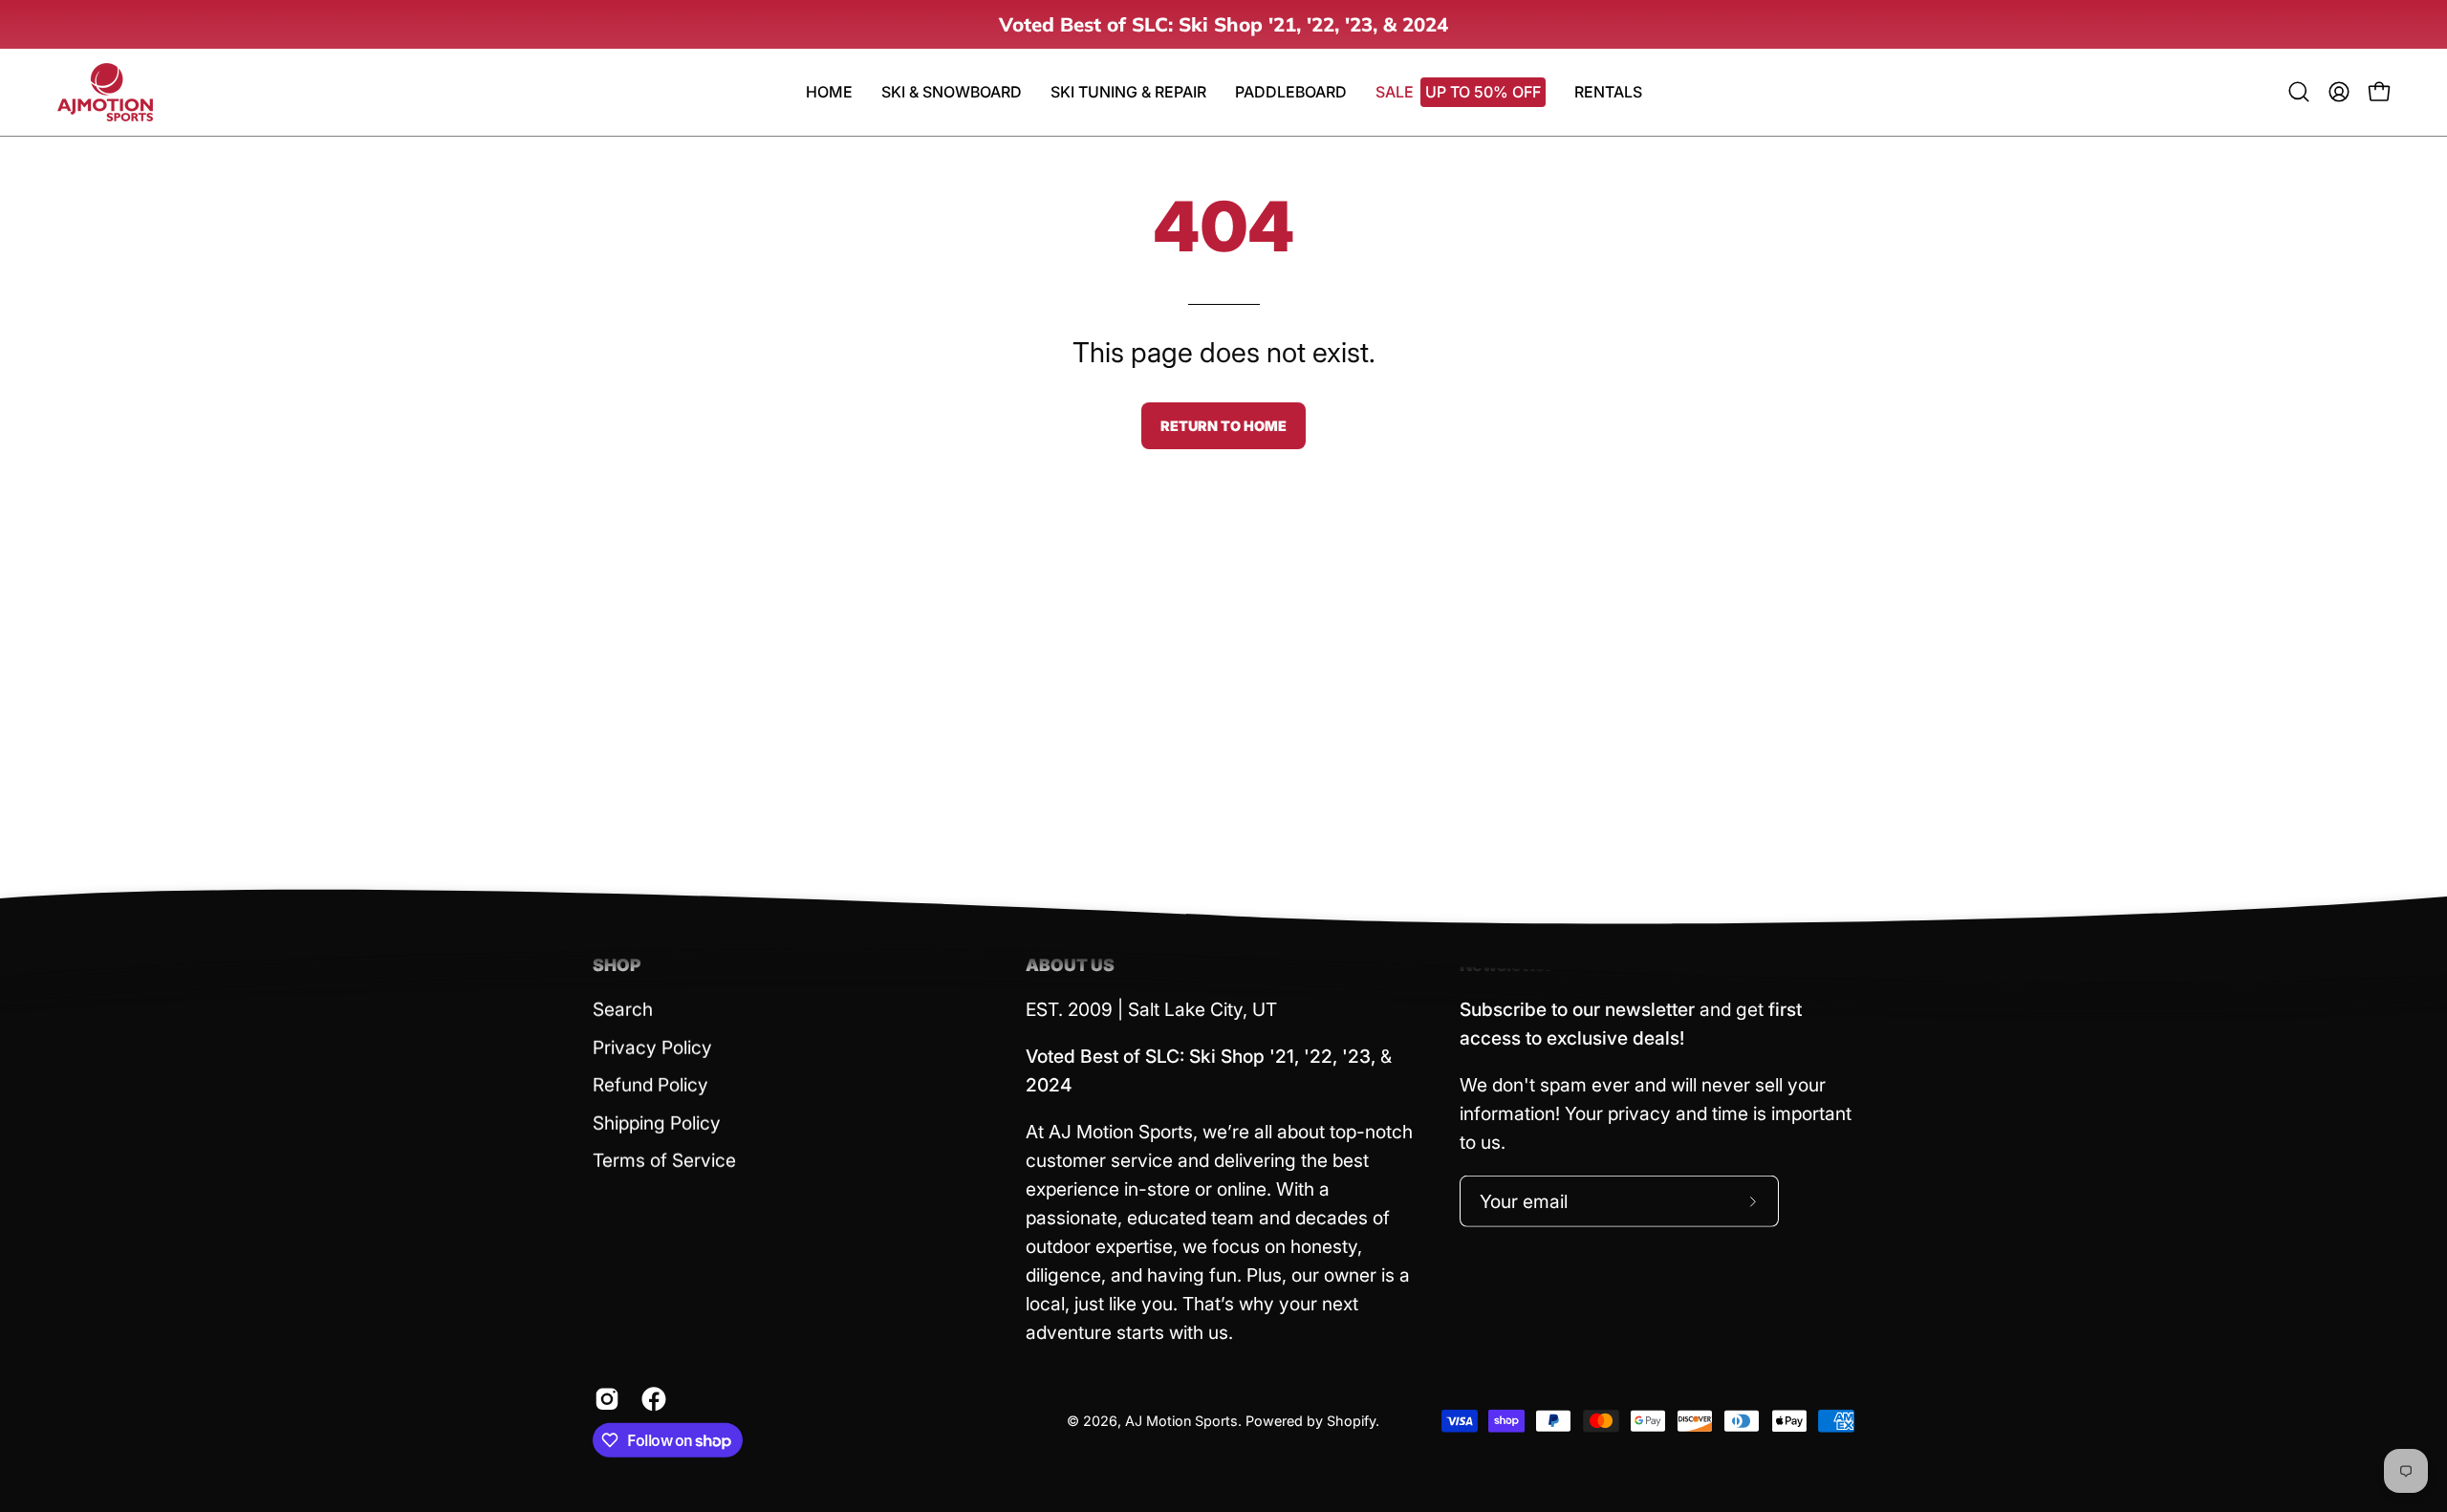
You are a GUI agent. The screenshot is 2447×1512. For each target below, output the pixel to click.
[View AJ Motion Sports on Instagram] (604, 1399)
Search (623, 1009)
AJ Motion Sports (1181, 1421)
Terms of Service (664, 1160)
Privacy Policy (652, 1047)
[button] (1291, 92)
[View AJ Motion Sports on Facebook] (650, 1399)
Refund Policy (650, 1085)
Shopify (1351, 1421)
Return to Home (1223, 426)
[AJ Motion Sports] (105, 92)
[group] (1223, 24)
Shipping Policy (657, 1123)
